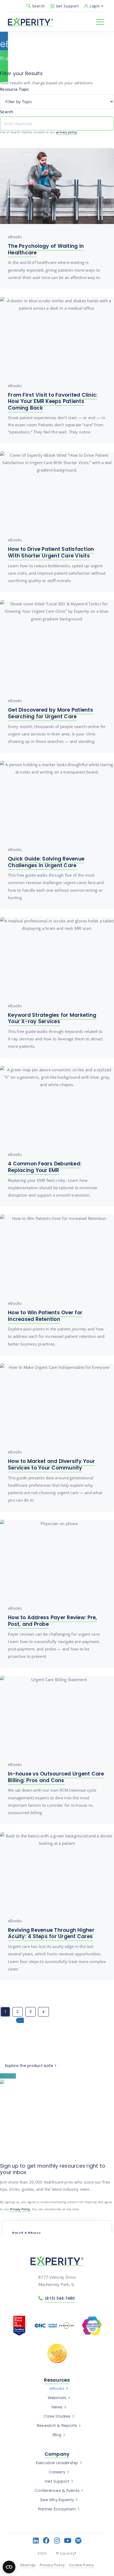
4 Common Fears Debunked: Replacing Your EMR (45, 1167)
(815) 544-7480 (60, 2298)
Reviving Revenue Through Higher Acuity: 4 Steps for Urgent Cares (51, 1933)
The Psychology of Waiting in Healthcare (46, 249)
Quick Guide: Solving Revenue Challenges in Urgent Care (46, 862)
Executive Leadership (57, 2463)
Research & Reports (57, 2426)
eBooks (57, 2389)
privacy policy (67, 132)
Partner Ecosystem (57, 2509)
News (57, 2407)
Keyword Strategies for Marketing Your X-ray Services (52, 1018)
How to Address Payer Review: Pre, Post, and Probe (52, 1621)
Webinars (57, 2398)
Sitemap (28, 2565)
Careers (57, 2472)
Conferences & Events (57, 2491)
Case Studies (57, 2416)
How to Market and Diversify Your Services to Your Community (51, 1465)
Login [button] (95, 6)
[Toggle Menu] (100, 22)
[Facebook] (47, 2540)
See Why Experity (57, 2500)
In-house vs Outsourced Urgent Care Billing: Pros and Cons (56, 1777)
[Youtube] (68, 2540)
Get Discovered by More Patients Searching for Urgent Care (51, 713)
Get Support (67, 6)
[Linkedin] (36, 2540)
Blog (57, 2435)
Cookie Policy (82, 2565)
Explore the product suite (29, 2066)
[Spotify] (78, 2540)
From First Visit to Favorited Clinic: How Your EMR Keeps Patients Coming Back (53, 401)
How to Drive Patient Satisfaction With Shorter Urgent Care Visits (51, 552)
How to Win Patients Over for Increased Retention (45, 1316)
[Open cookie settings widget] (9, 2567)
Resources (57, 2380)
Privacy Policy (20, 2209)
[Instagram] (57, 2540)
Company (57, 2454)
